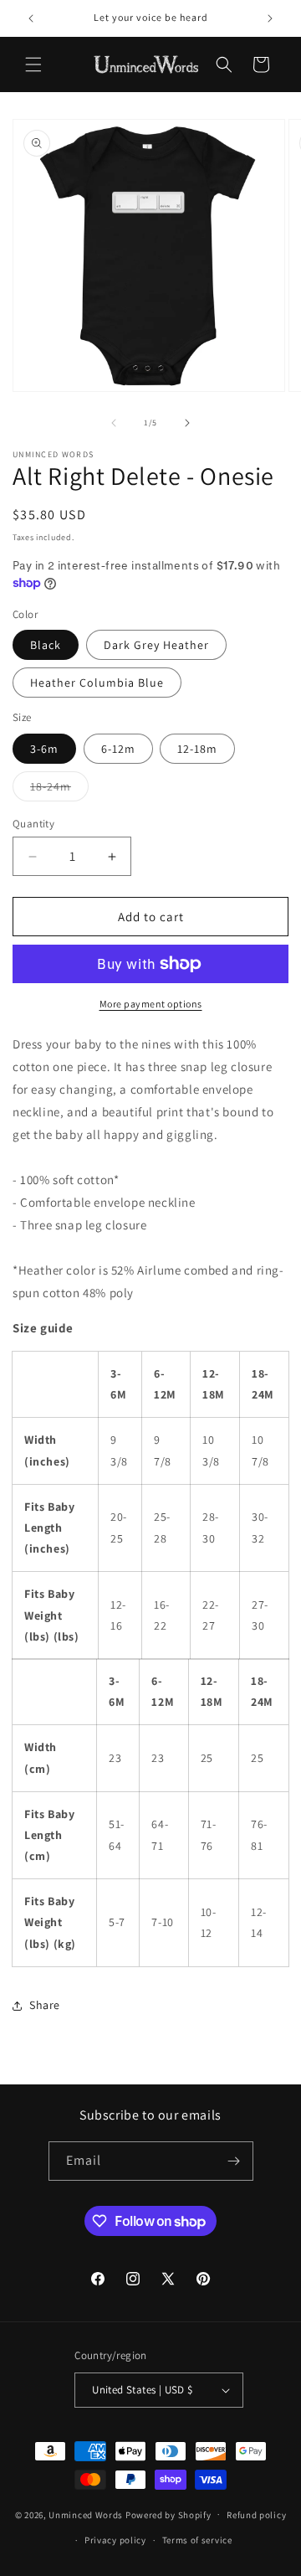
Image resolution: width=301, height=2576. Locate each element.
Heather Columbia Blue (97, 683)
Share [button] (45, 2005)
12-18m (197, 749)
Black (46, 645)
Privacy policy (115, 2540)
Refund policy (256, 2515)
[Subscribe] (234, 2161)
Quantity (33, 824)
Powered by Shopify (168, 2514)
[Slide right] (187, 423)
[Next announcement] (270, 18)
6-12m (118, 749)
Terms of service (197, 2540)
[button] (33, 64)
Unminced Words (86, 2514)
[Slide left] (114, 423)
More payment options (151, 1004)
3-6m (44, 749)
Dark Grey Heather (156, 645)
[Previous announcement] (31, 18)
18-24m (59, 790)
